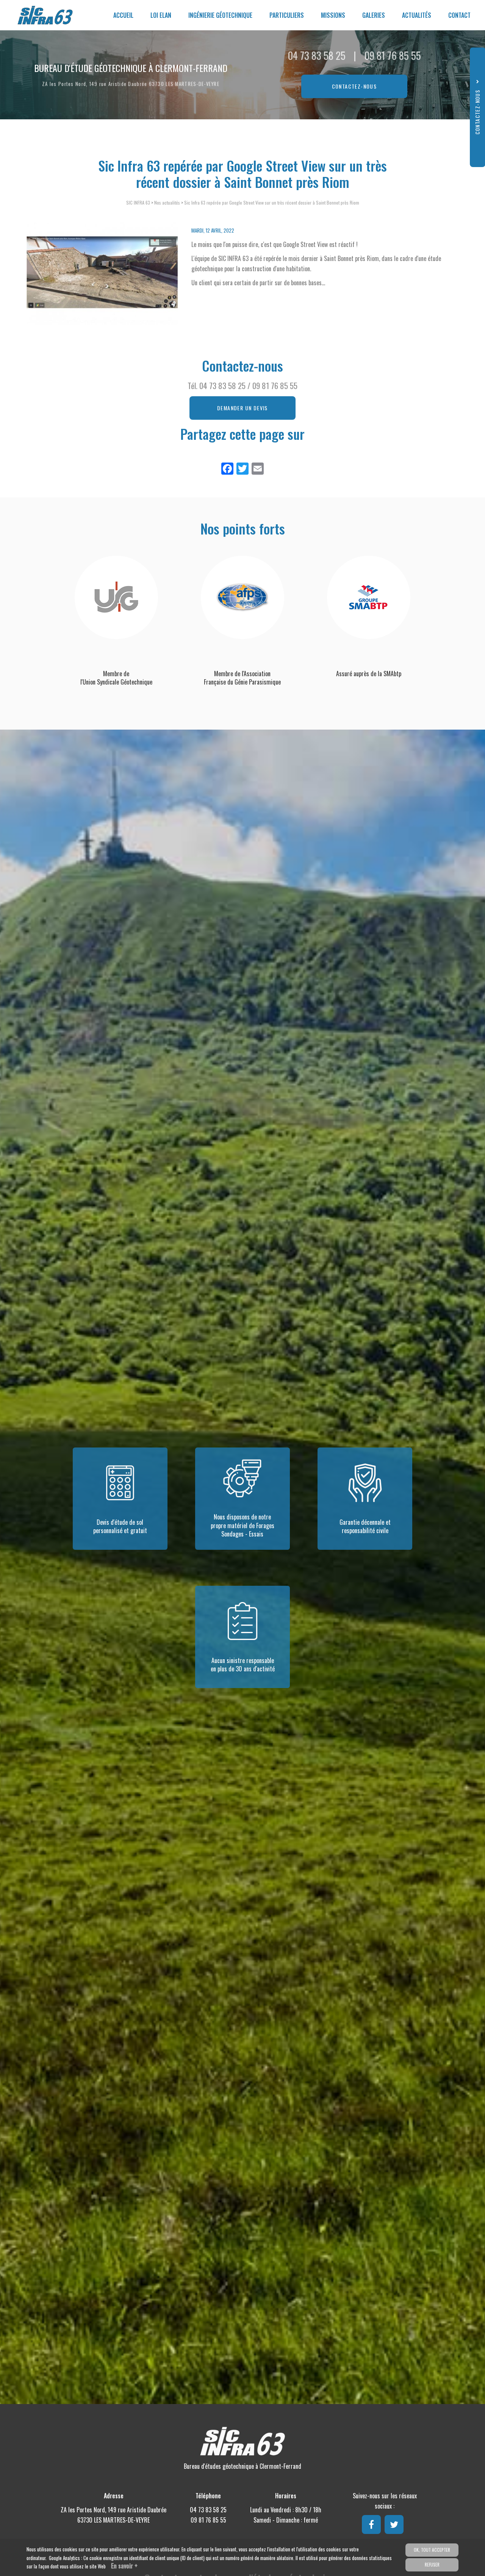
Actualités (417, 15)
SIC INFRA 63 (138, 202)
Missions (333, 15)
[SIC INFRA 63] (40, 15)
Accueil (123, 15)
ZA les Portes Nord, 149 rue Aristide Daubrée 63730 (131, 84)
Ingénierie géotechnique (220, 15)
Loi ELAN (161, 15)
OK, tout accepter (432, 2550)
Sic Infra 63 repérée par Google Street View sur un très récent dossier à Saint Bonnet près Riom (272, 202)
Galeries (374, 15)
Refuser (432, 2565)
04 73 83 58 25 (317, 55)
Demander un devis (242, 408)
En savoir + (124, 2566)
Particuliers (287, 15)
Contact (459, 15)
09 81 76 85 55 (393, 55)
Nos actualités (167, 202)
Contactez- (354, 86)
